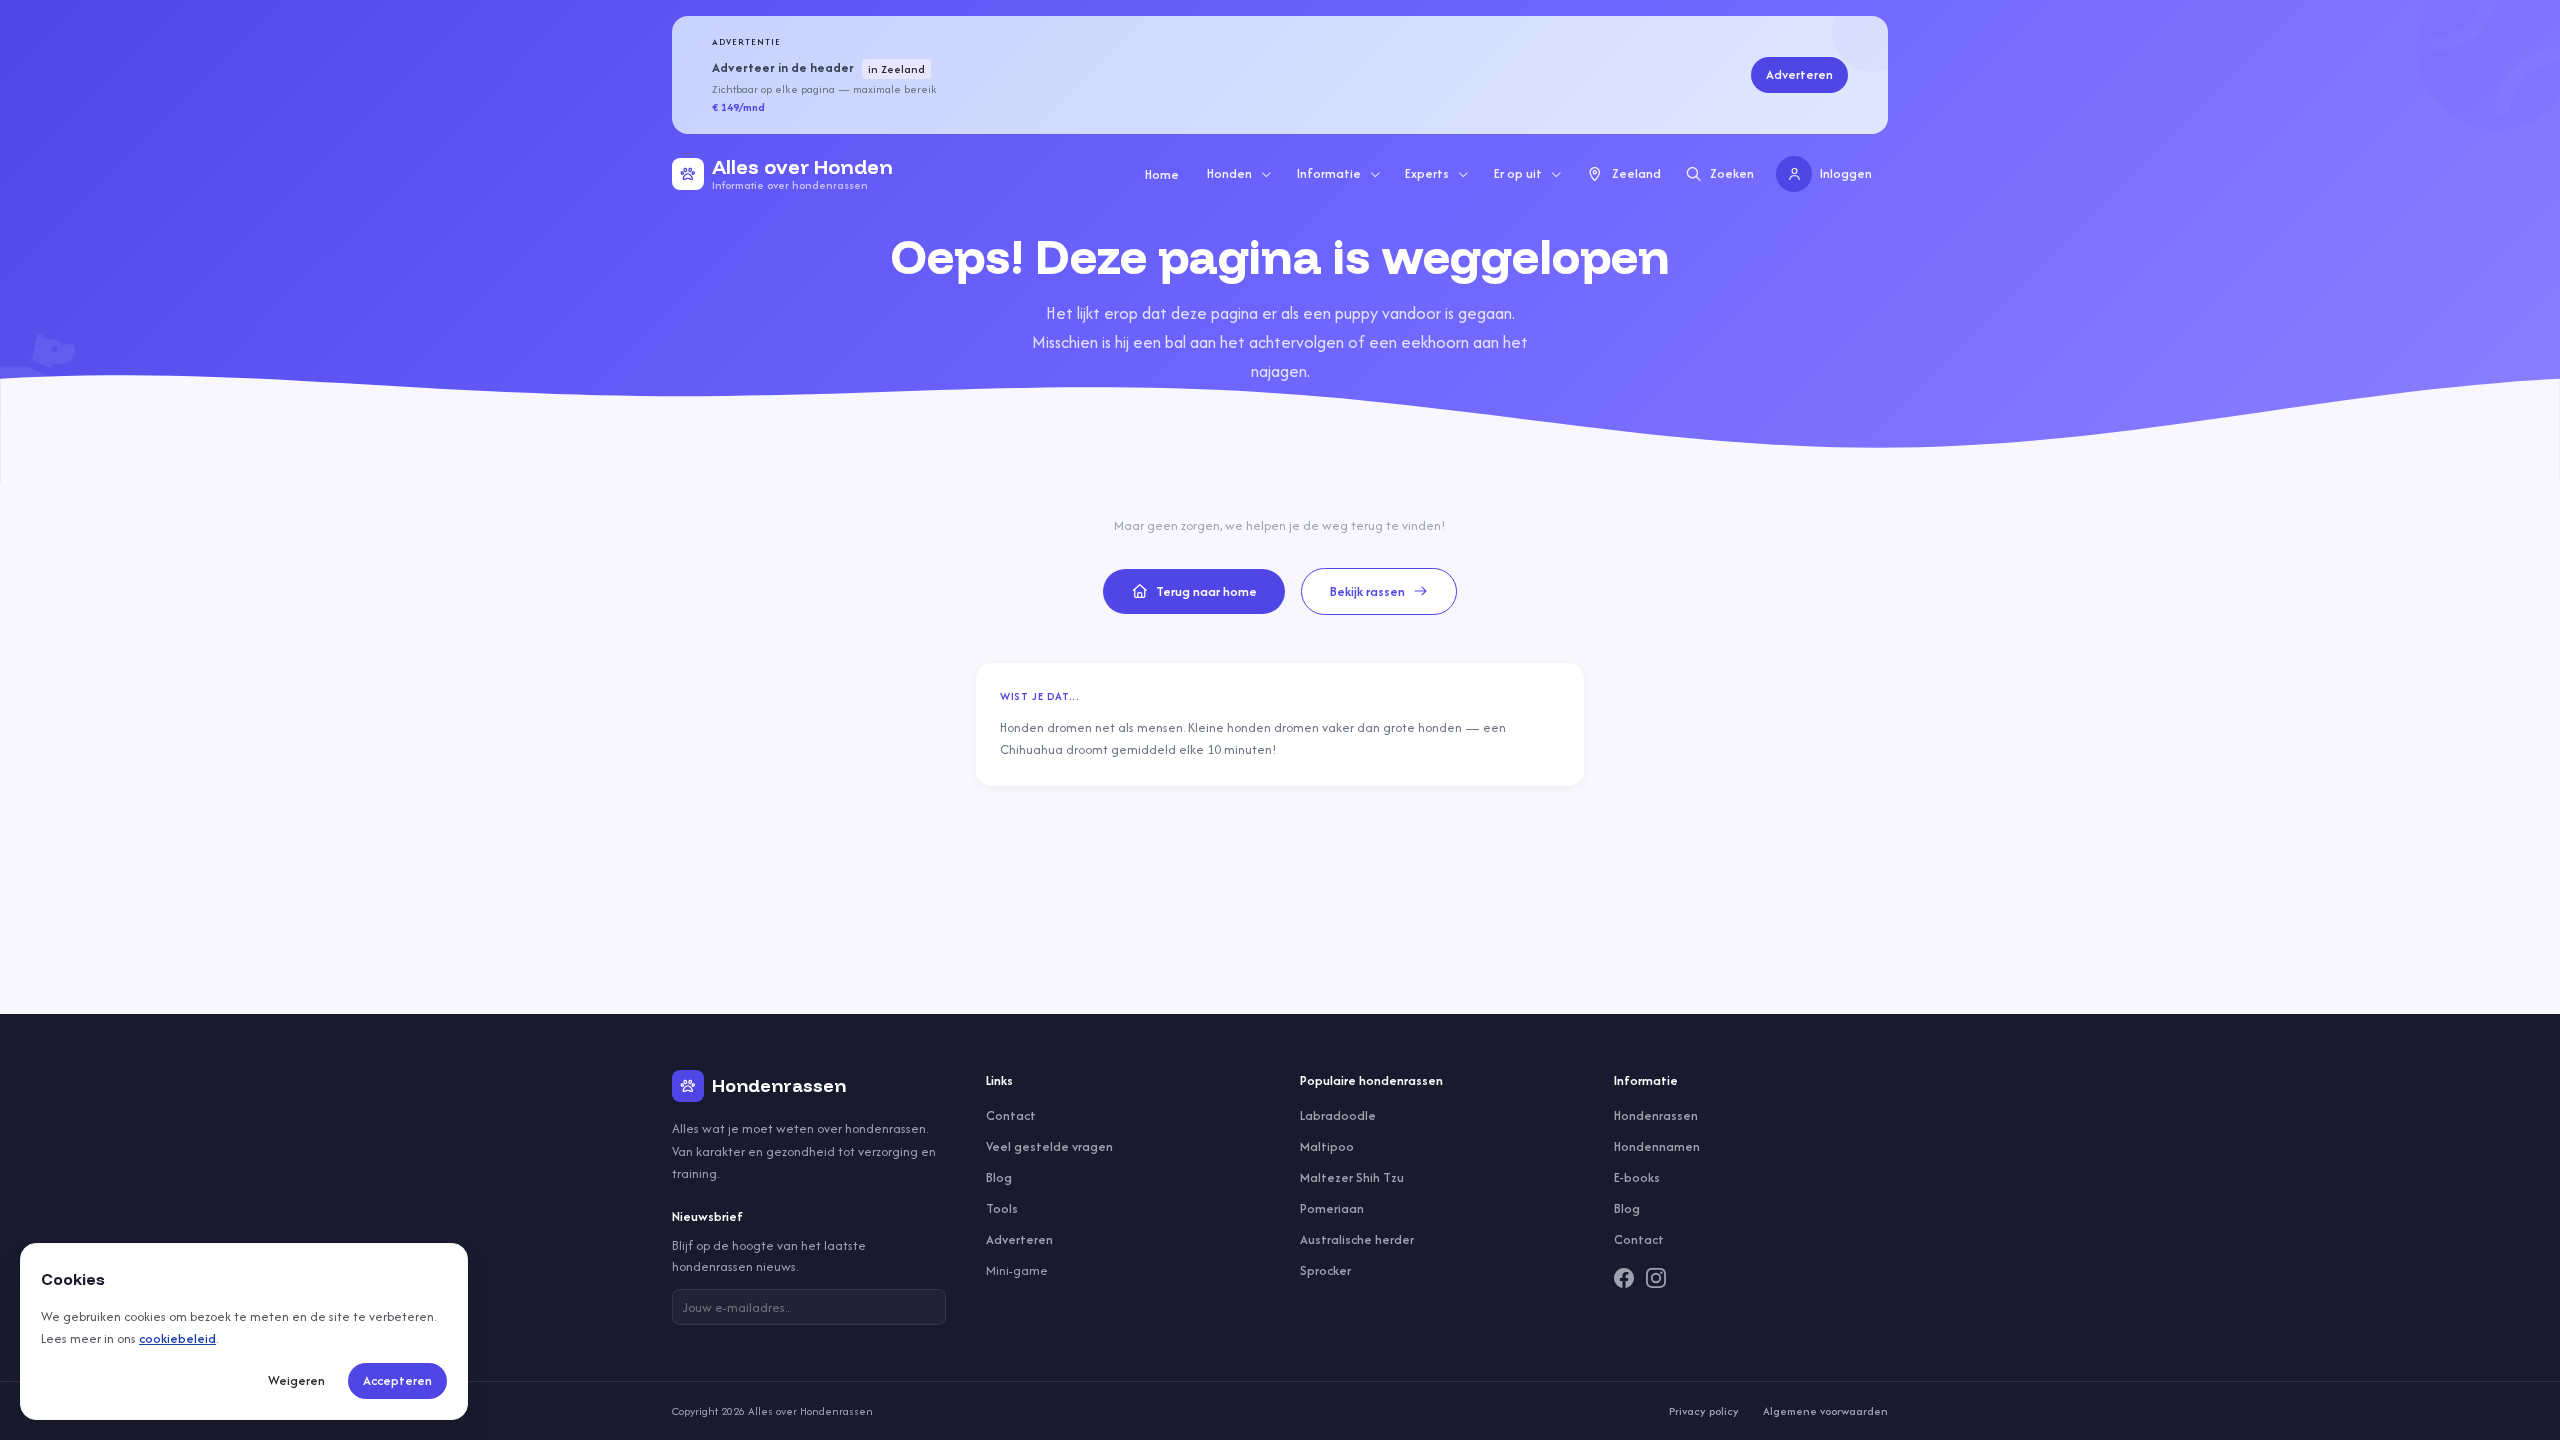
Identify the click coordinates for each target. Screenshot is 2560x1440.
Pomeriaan (1332, 1208)
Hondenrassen (1656, 1115)
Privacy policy (1704, 1411)
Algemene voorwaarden (1825, 1411)
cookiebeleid (177, 1338)
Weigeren (296, 1380)
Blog (999, 1177)
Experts (1427, 173)
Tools (1002, 1208)
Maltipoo (1327, 1146)
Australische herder (1357, 1239)
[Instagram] (1656, 1278)
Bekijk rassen (1367, 591)
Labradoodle (1338, 1115)
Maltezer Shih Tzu (1352, 1177)
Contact (1011, 1115)
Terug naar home (1206, 591)
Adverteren (1799, 74)
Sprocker (1325, 1270)
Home (1162, 174)
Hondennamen (1657, 1146)
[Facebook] (1624, 1278)
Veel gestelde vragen (1049, 1146)
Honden (1229, 173)
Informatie (1329, 173)
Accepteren (397, 1380)
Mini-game (1017, 1270)
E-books (1637, 1177)
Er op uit (1518, 173)
